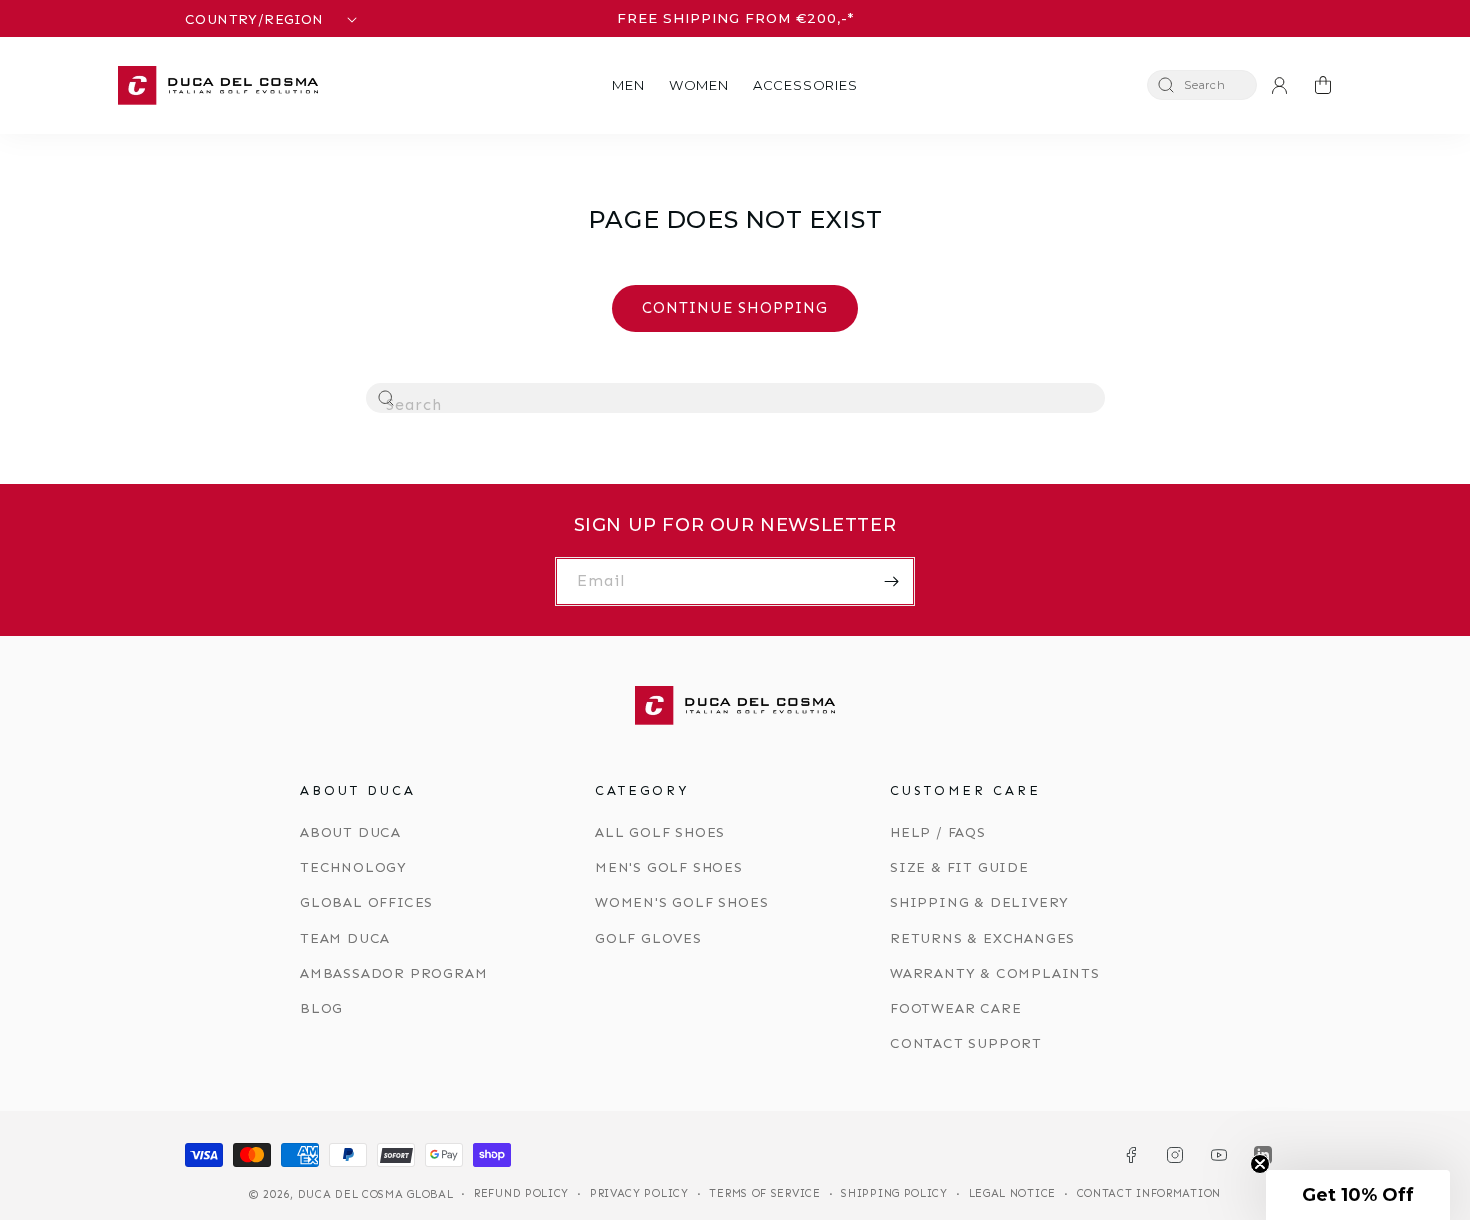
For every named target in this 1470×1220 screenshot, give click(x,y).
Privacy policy (639, 1193)
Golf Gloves (648, 938)
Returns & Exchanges (982, 938)
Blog (321, 1008)
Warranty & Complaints (995, 973)
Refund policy (521, 1193)
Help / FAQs (938, 832)
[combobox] (735, 398)
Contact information (1149, 1193)
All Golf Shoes (660, 832)
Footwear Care (955, 1008)
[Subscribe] (891, 581)
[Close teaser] (1260, 1164)
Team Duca (345, 938)
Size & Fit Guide (959, 867)
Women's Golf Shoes (681, 902)
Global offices (366, 902)
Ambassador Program (393, 973)
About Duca (350, 832)
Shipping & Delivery (979, 902)
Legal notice (1012, 1193)
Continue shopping (735, 308)
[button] (628, 85)
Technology (353, 867)
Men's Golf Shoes (669, 867)
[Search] (387, 399)
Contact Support (966, 1043)
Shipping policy (894, 1193)
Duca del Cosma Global (376, 1194)
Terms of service (764, 1193)
